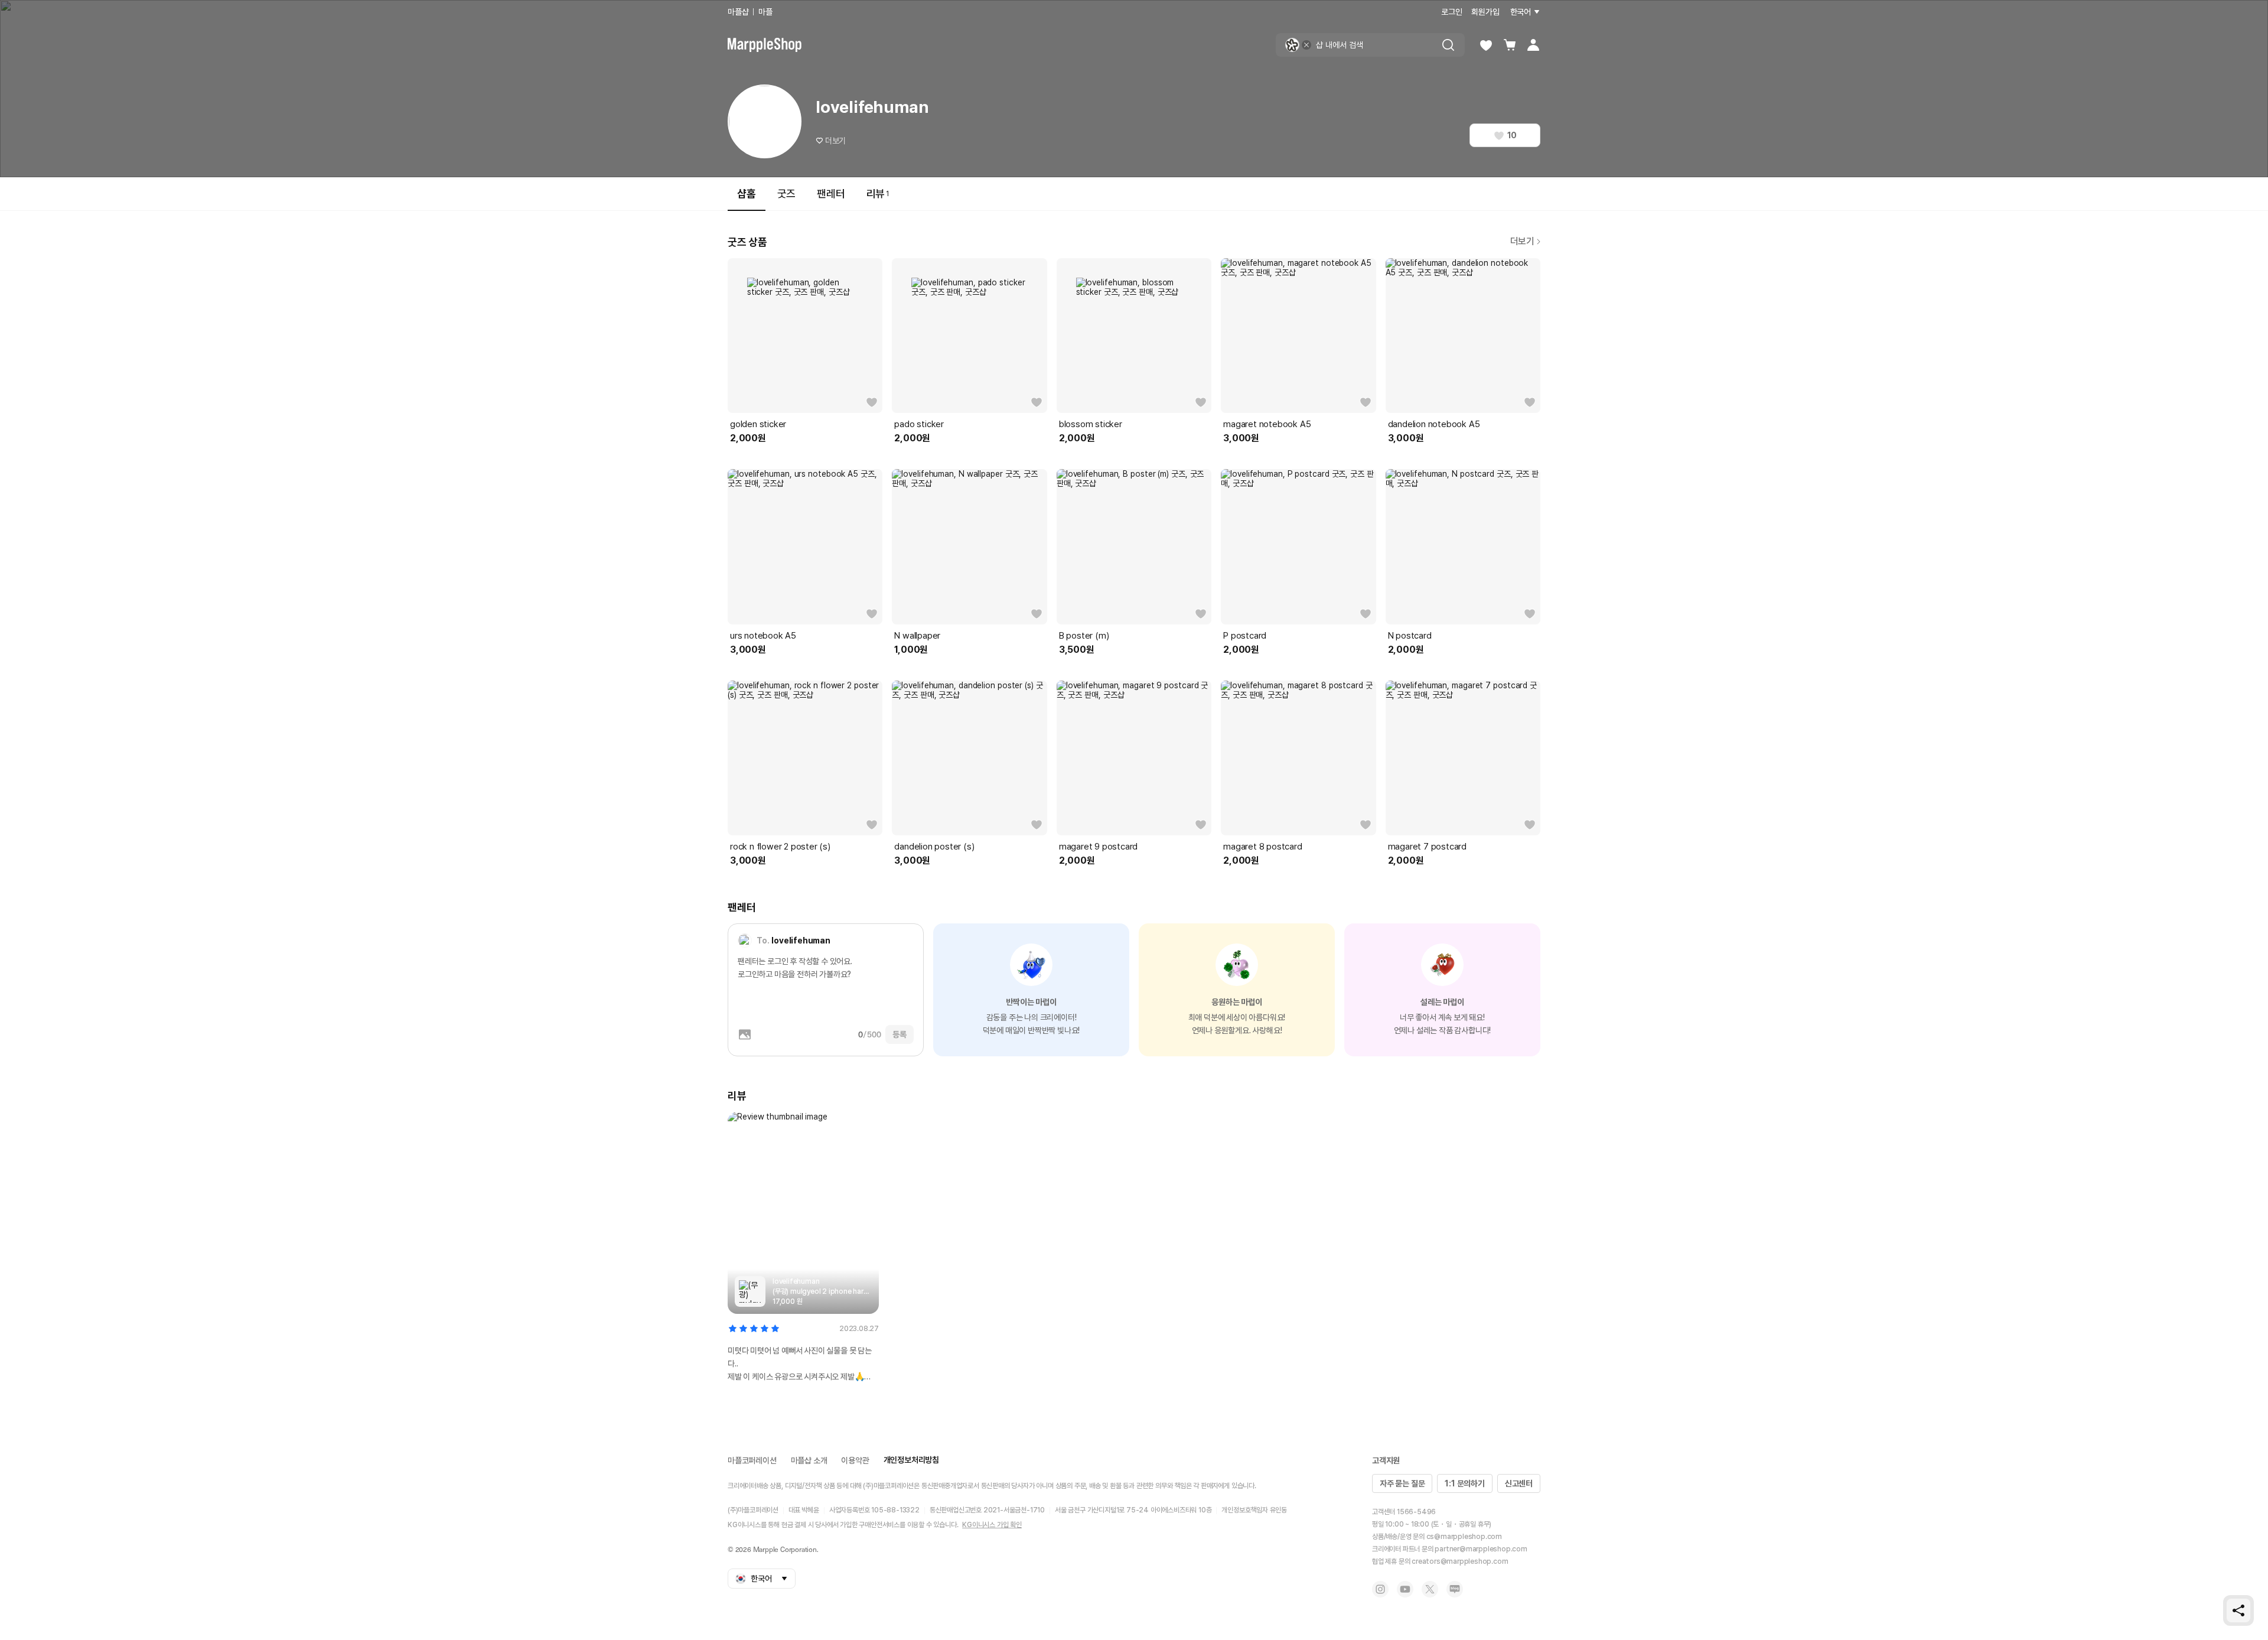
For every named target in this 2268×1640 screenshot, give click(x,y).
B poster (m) (1084, 636)
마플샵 (738, 12)
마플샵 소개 (809, 1460)
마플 (765, 12)
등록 (900, 1034)
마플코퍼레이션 (752, 1460)
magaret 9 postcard (1098, 847)
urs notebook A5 (763, 636)
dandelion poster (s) (934, 847)
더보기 (835, 141)
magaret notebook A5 (1267, 424)
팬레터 (831, 193)
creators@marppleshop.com (1460, 1561)
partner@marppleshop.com (1481, 1549)
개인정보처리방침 (911, 1460)
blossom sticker (1091, 424)
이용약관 (855, 1460)
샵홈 (747, 193)
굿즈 (787, 193)
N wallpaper (917, 636)
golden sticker (758, 424)
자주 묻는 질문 (1402, 1483)
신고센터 (1519, 1483)
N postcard (1410, 636)
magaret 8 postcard (1262, 847)
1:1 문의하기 (1464, 1483)
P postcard (1245, 636)
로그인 (1451, 12)
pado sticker (919, 424)
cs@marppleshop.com (1464, 1537)
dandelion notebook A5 (1434, 424)
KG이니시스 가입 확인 (992, 1525)
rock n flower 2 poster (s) (780, 847)
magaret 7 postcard (1427, 847)
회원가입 (1485, 12)
